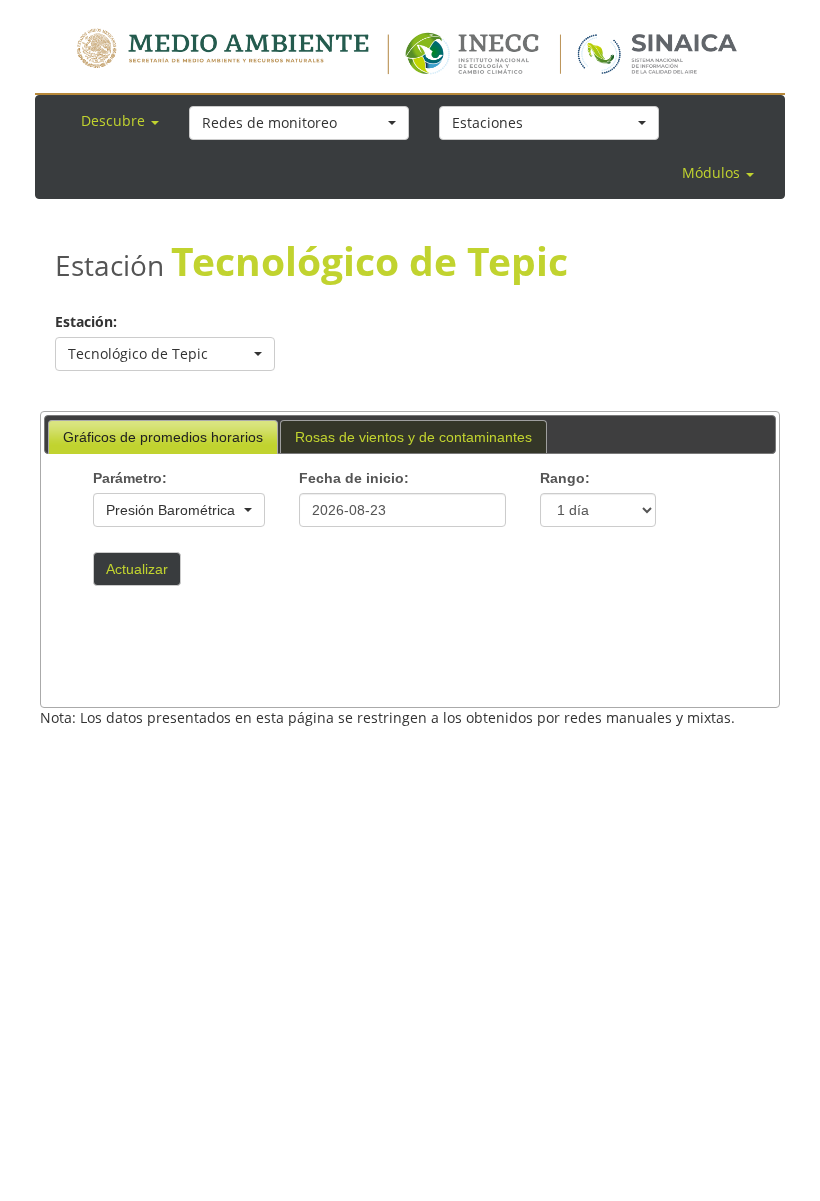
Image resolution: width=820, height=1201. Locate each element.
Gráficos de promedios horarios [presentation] (163, 437)
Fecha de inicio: (354, 478)
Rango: (565, 478)
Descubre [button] (115, 120)
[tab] (163, 437)
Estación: (86, 321)
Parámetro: (130, 478)
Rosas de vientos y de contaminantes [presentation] (413, 437)
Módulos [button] (713, 172)
